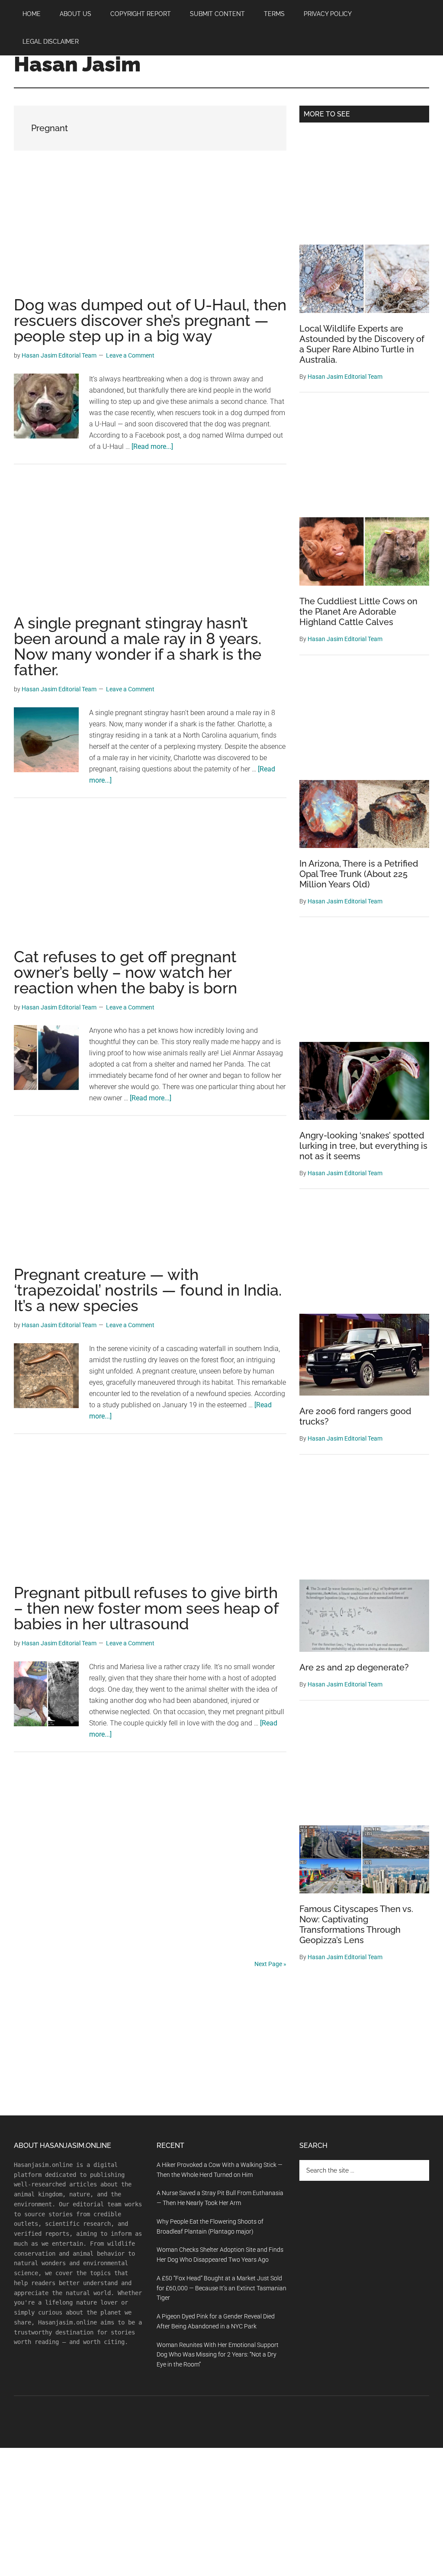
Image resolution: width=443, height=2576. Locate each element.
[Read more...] (152, 447)
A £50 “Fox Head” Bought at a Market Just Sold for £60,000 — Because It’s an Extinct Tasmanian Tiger (221, 2288)
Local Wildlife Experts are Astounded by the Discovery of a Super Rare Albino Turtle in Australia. (362, 344)
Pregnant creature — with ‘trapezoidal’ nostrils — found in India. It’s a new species (148, 1290)
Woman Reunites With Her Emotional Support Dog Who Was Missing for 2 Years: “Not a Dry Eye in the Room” (218, 2355)
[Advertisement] (150, 233)
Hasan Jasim (77, 64)
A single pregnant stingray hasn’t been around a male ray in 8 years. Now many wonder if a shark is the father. (138, 646)
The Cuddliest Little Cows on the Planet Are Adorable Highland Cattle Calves (358, 612)
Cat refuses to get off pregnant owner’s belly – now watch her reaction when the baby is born (125, 972)
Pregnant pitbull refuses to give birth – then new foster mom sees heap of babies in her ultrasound (146, 1608)
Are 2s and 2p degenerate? (354, 1667)
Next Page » (270, 1964)
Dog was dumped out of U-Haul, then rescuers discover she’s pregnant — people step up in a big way (150, 320)
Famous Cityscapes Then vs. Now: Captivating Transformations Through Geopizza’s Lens (356, 1925)
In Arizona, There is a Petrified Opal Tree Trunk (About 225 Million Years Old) (359, 874)
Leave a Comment (130, 355)
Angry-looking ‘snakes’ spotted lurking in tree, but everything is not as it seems (363, 1146)
